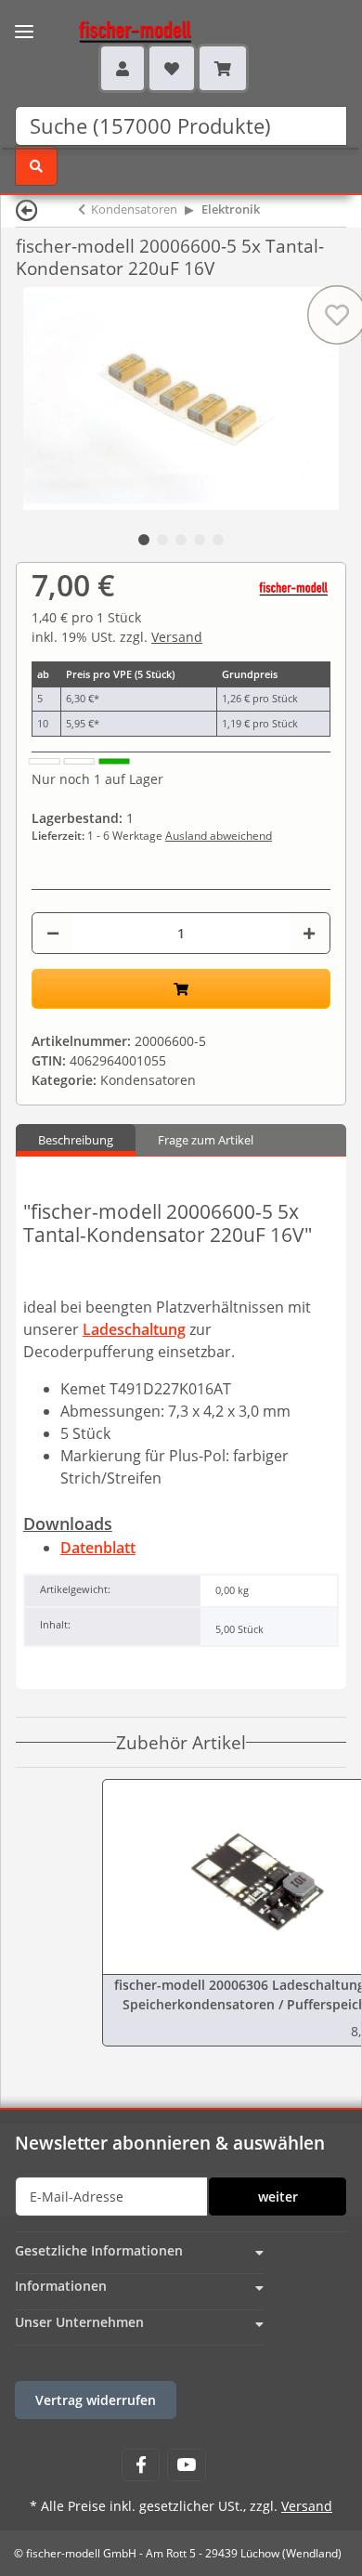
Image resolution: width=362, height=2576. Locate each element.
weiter (278, 2197)
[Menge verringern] (53, 933)
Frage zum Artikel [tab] (206, 1140)
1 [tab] (144, 540)
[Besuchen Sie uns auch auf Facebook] (141, 2465)
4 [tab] (200, 540)
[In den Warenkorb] (181, 989)
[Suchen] (36, 166)
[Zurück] (27, 209)
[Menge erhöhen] (309, 933)
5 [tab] (218, 540)
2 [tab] (162, 540)
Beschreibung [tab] (76, 1140)
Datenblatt (98, 1548)
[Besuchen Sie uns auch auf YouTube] (186, 2465)
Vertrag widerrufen (96, 2400)
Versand (177, 637)
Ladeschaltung (134, 1329)
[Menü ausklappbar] (24, 20)
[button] (123, 68)
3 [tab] (181, 540)
